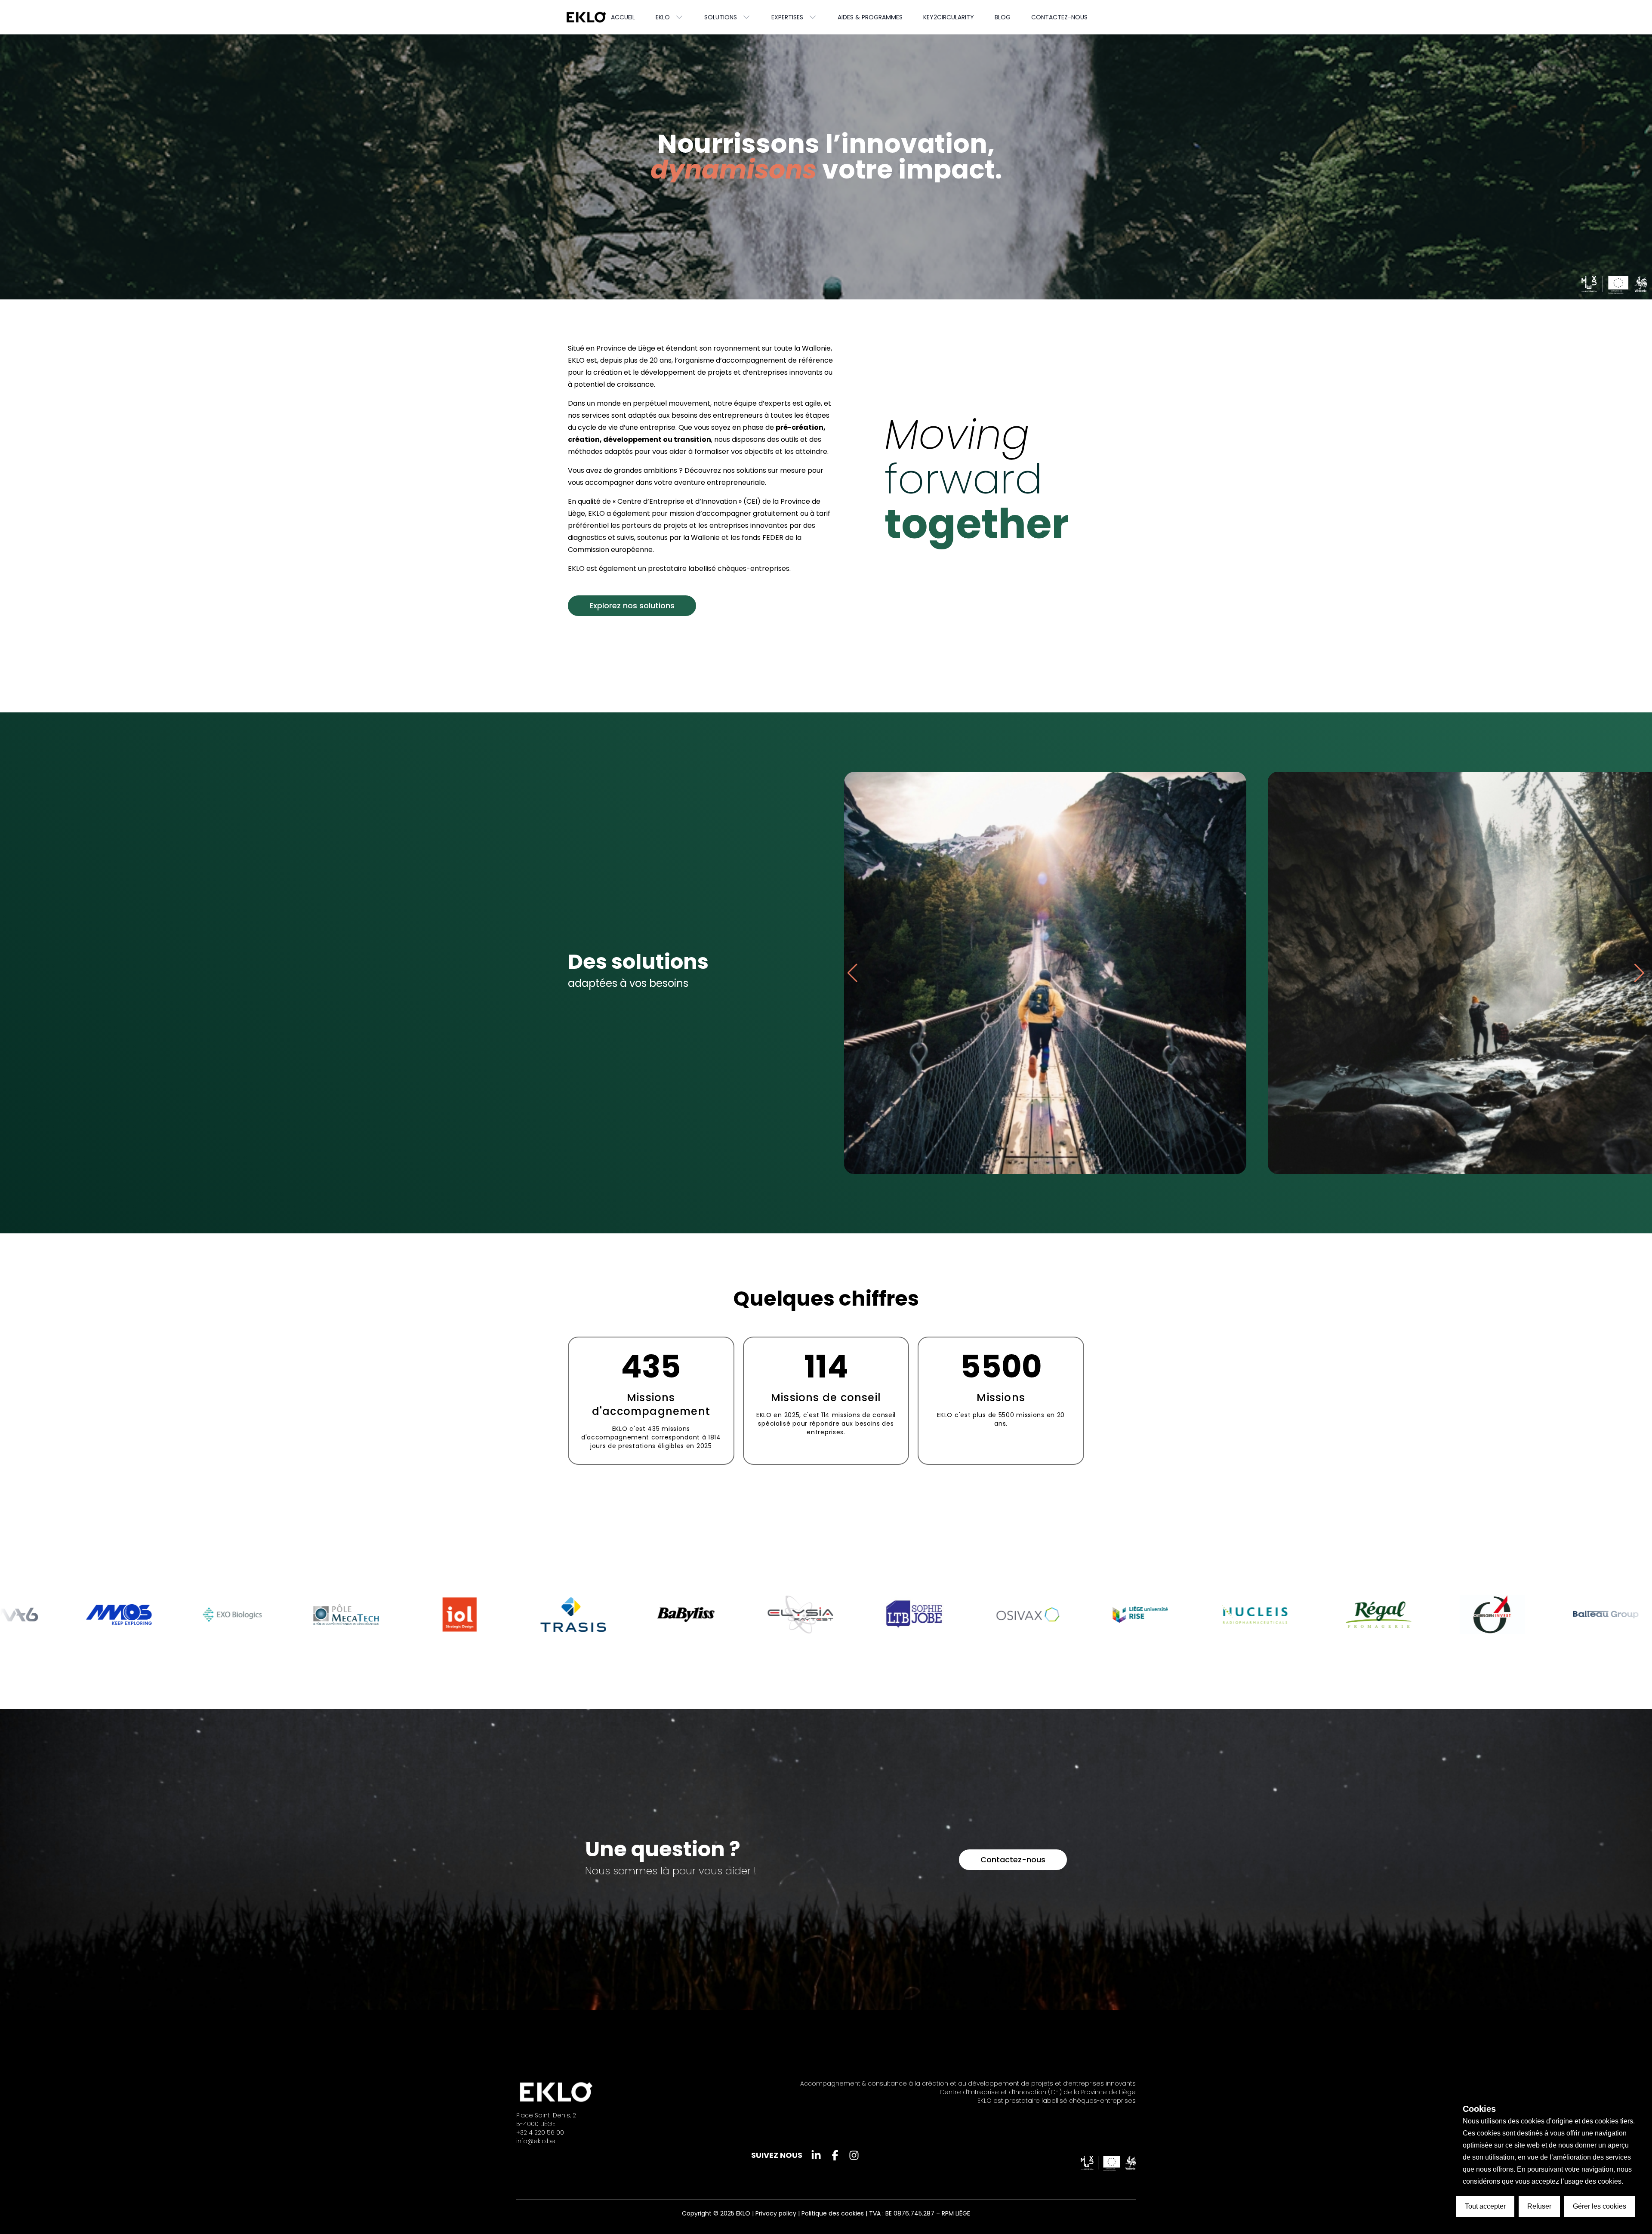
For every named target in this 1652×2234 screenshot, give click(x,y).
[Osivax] (391, 1615)
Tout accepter (1485, 2206)
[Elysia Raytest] (163, 1615)
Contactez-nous (1059, 17)
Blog (1003, 17)
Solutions (721, 17)
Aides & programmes (870, 17)
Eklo (663, 17)
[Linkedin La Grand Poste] (816, 2155)
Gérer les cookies (1600, 2206)
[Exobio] (1423, 1615)
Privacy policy (776, 2213)
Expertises (787, 17)
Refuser (1539, 2206)
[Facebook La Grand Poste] (835, 2155)
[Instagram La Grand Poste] (854, 2155)
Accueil (623, 17)
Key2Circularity (949, 17)
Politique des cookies (833, 2213)
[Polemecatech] (1537, 1615)
